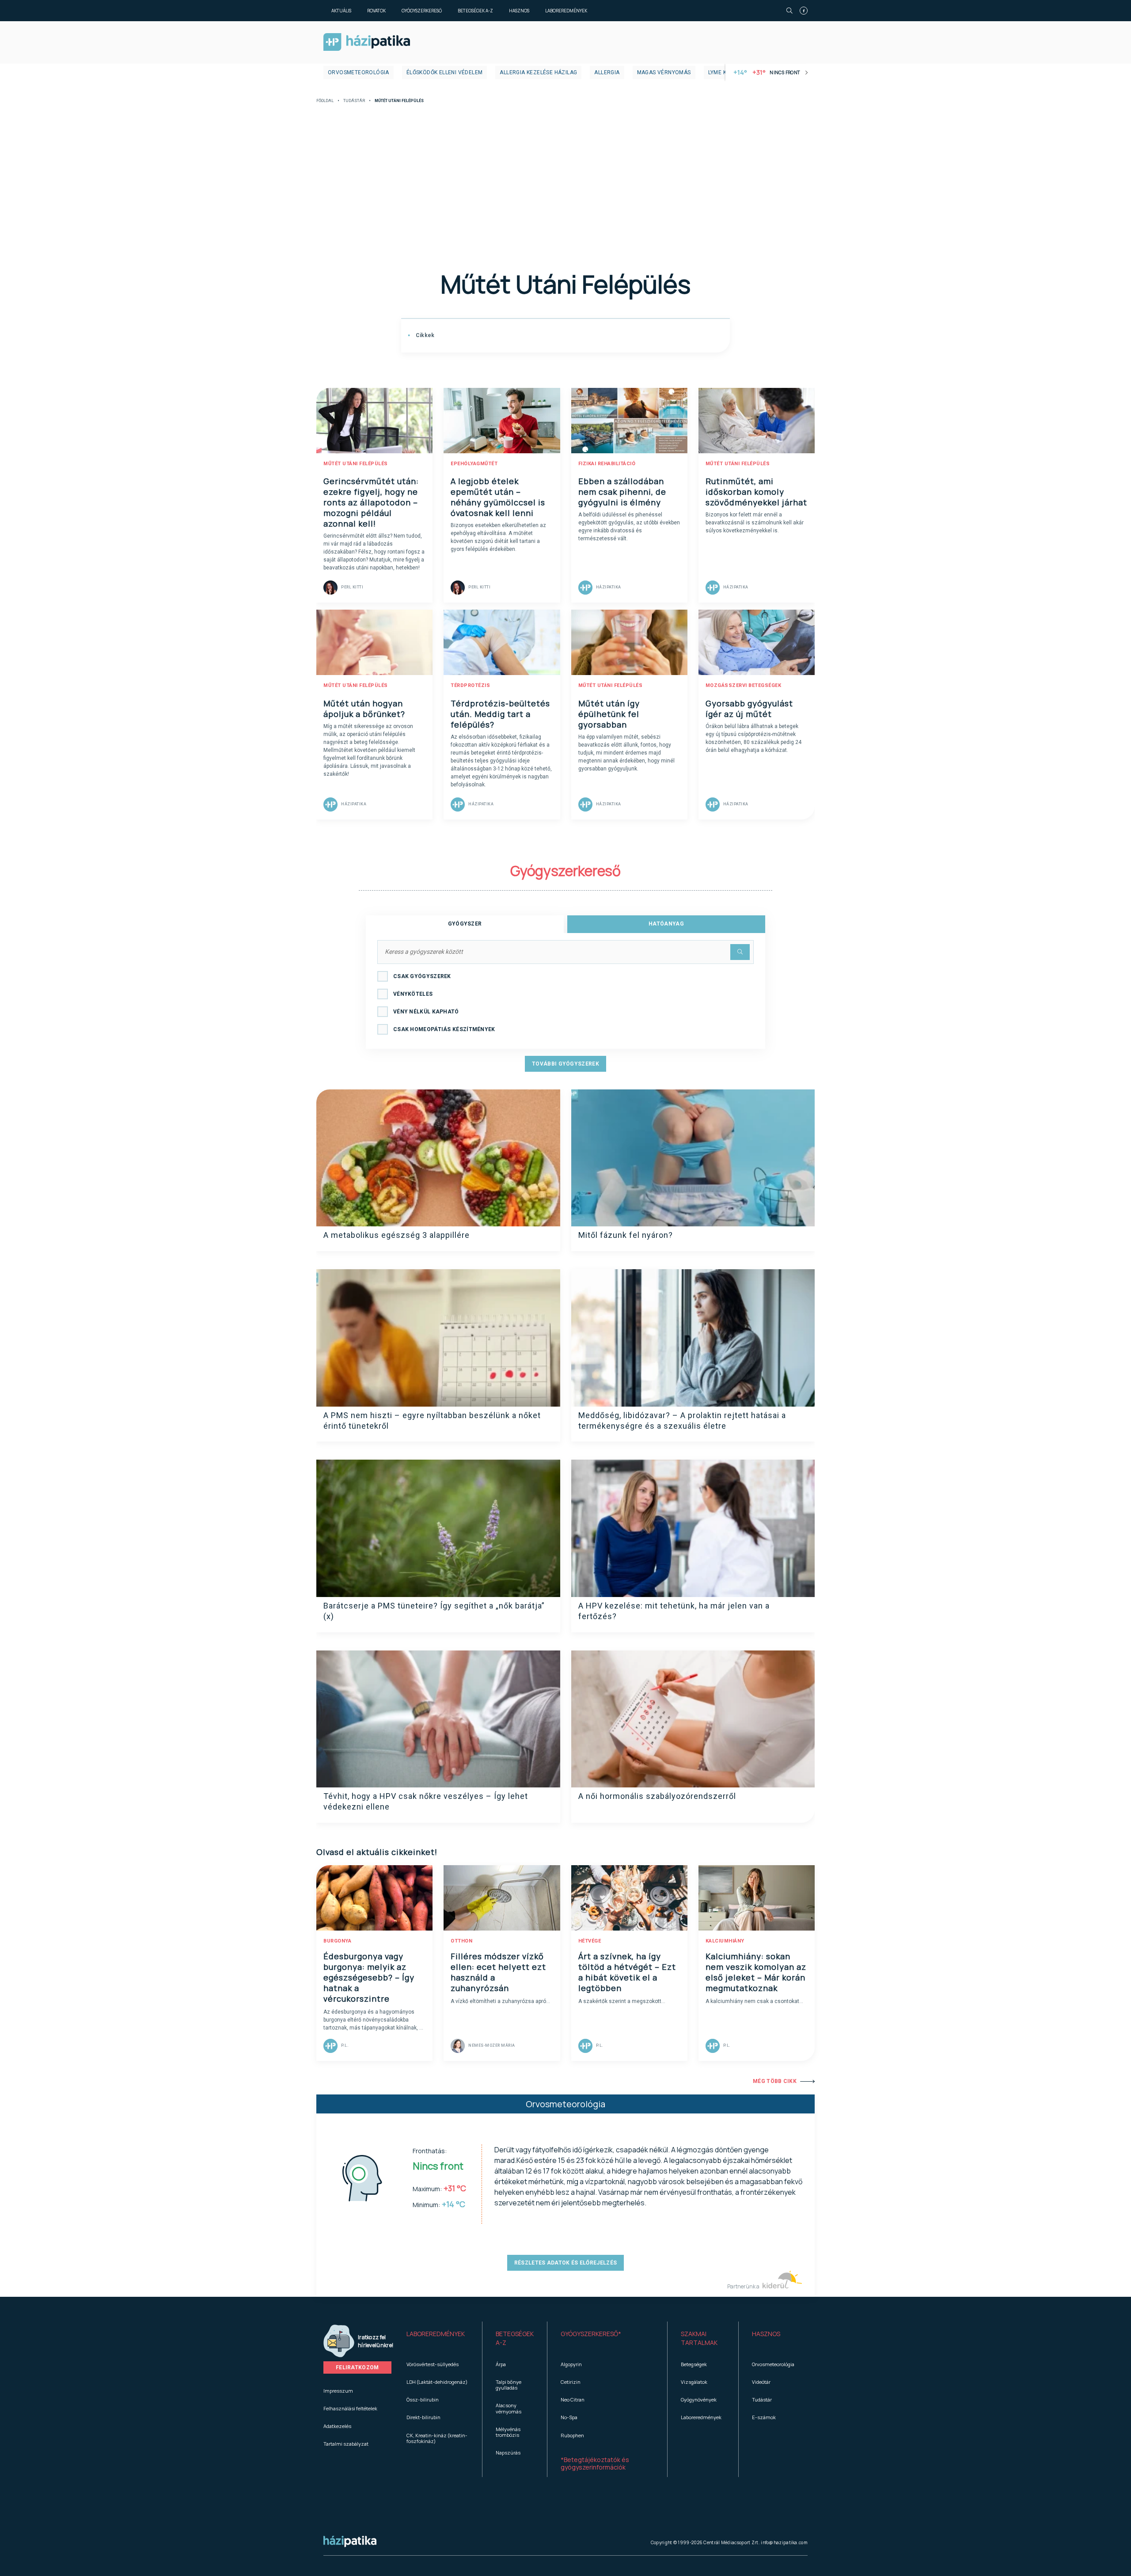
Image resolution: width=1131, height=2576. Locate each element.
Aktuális (341, 11)
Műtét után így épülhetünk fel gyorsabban (609, 714)
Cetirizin (571, 2382)
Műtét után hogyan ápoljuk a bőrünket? (364, 709)
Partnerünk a (744, 2286)
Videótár (761, 2382)
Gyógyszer (465, 924)
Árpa (501, 2364)
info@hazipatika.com (784, 2542)
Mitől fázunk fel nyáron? (626, 1235)
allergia (607, 72)
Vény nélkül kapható (426, 1012)
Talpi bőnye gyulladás (509, 2385)
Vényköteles (413, 994)
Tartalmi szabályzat (346, 2444)
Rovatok (376, 11)
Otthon (461, 1941)
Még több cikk (775, 2081)
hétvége (590, 1941)
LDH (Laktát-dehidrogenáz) (437, 2382)
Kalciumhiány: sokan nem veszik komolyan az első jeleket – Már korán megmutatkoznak (756, 1972)
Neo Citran (573, 2400)
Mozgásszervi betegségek (744, 685)
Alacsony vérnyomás (509, 2408)
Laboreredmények (566, 11)
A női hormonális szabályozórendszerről (657, 1796)
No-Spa (569, 2417)
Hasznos (519, 11)
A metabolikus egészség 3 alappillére (397, 1235)
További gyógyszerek (565, 1064)
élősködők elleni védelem (445, 72)
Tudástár (354, 101)
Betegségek (694, 2364)
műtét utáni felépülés (356, 464)
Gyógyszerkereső (422, 11)
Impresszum (338, 2391)
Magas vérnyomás (664, 72)
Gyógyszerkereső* (591, 2334)
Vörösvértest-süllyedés (433, 2364)
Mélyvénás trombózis (508, 2432)
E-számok (764, 2417)
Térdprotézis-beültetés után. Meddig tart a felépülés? (500, 714)
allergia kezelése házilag (538, 72)
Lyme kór (721, 72)
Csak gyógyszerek (422, 976)
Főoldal (325, 101)
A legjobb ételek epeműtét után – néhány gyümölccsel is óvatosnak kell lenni (498, 497)
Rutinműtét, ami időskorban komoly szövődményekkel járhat (756, 492)
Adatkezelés (337, 2426)
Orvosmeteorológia (359, 72)
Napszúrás (508, 2453)
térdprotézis (470, 685)
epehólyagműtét (474, 464)
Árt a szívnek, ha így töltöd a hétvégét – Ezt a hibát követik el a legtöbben (627, 1972)
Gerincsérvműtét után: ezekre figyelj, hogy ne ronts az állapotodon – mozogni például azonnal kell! (371, 502)
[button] (438, 2338)
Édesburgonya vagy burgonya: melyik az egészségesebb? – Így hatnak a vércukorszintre (369, 1977)
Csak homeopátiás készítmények (444, 1029)
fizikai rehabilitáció (607, 464)
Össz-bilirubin (423, 2400)
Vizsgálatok (694, 2382)
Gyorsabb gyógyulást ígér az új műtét (749, 709)
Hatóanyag (666, 924)
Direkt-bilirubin (423, 2417)
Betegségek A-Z (475, 11)
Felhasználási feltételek (350, 2408)
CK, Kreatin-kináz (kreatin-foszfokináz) (437, 2438)
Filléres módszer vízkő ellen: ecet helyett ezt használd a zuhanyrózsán (498, 1972)
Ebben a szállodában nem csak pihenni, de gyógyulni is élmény (622, 492)
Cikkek (424, 335)
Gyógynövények (699, 2400)
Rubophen (572, 2435)
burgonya (337, 1941)
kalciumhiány (725, 1941)
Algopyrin (571, 2364)
